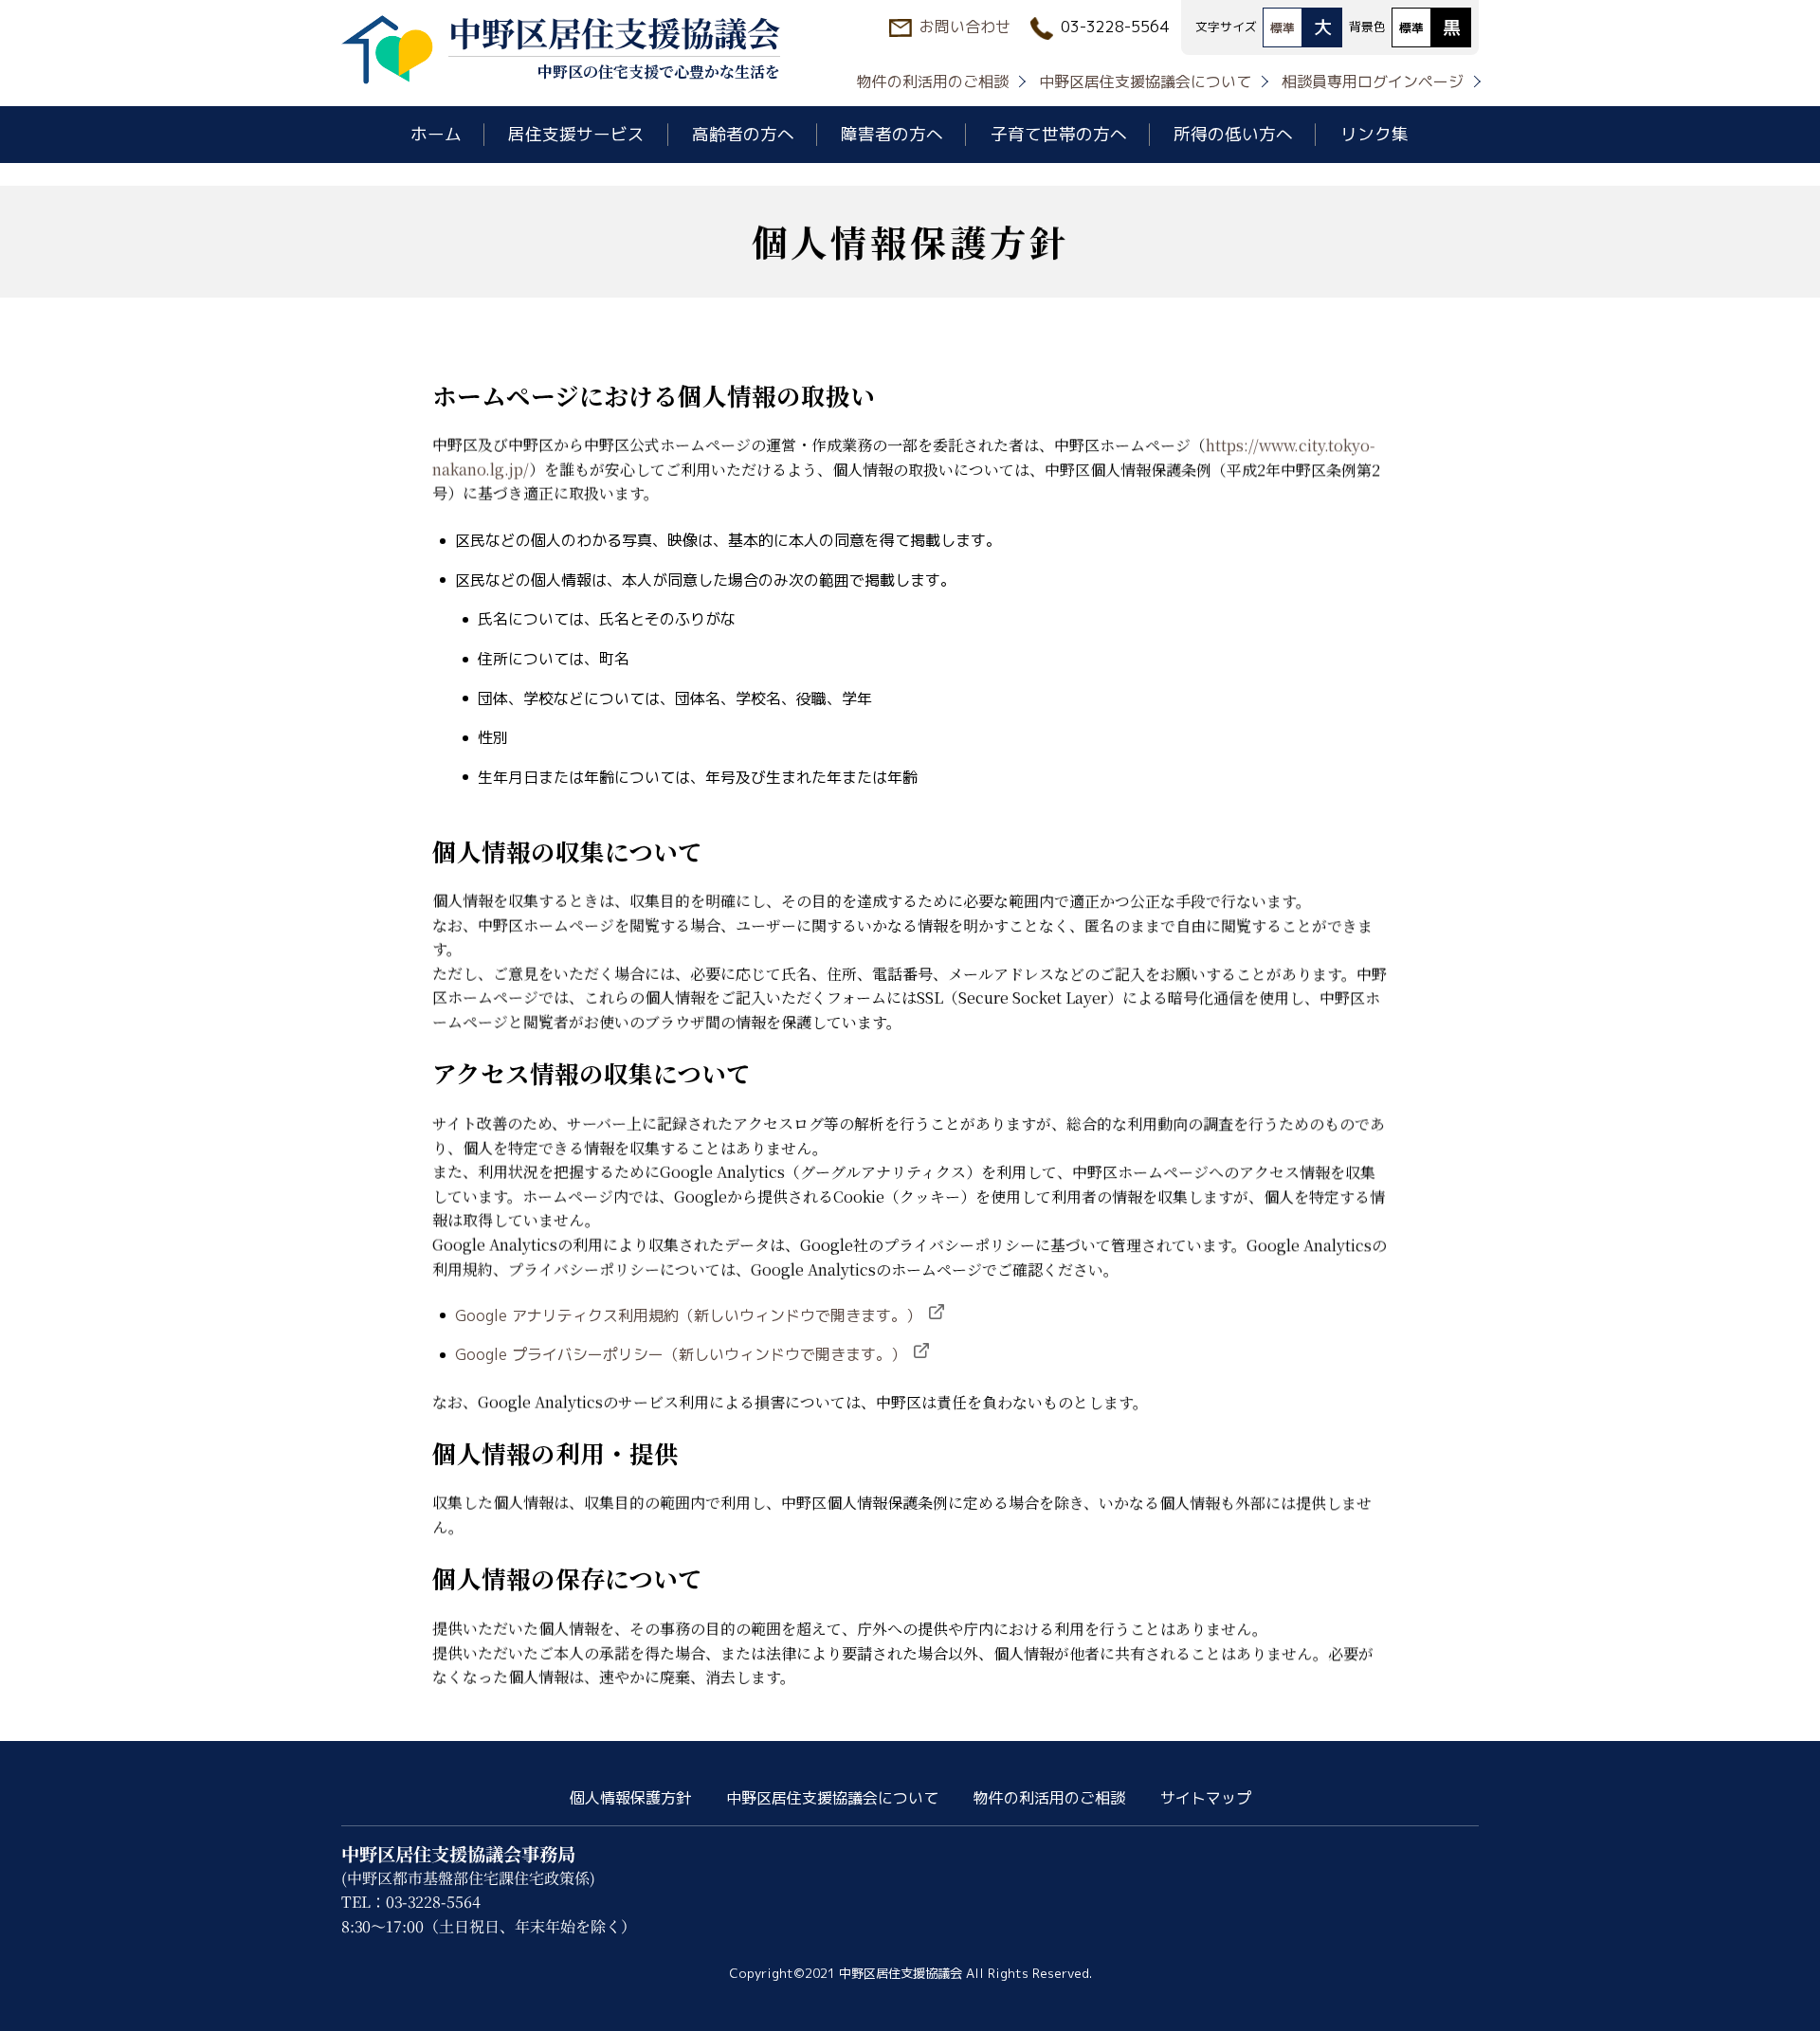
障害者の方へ (892, 134)
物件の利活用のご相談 (933, 82)
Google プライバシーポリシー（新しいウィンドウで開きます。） (681, 1354)
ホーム (436, 134)
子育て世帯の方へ (1059, 134)
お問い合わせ (965, 27)
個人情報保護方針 (630, 1798)
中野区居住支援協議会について (1145, 82)
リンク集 (1374, 134)
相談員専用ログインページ (1373, 82)
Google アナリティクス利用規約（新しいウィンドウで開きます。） (688, 1315)
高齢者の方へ (743, 134)
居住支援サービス (576, 134)
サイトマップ (1206, 1798)
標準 (1283, 27)
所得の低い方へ (1233, 134)
